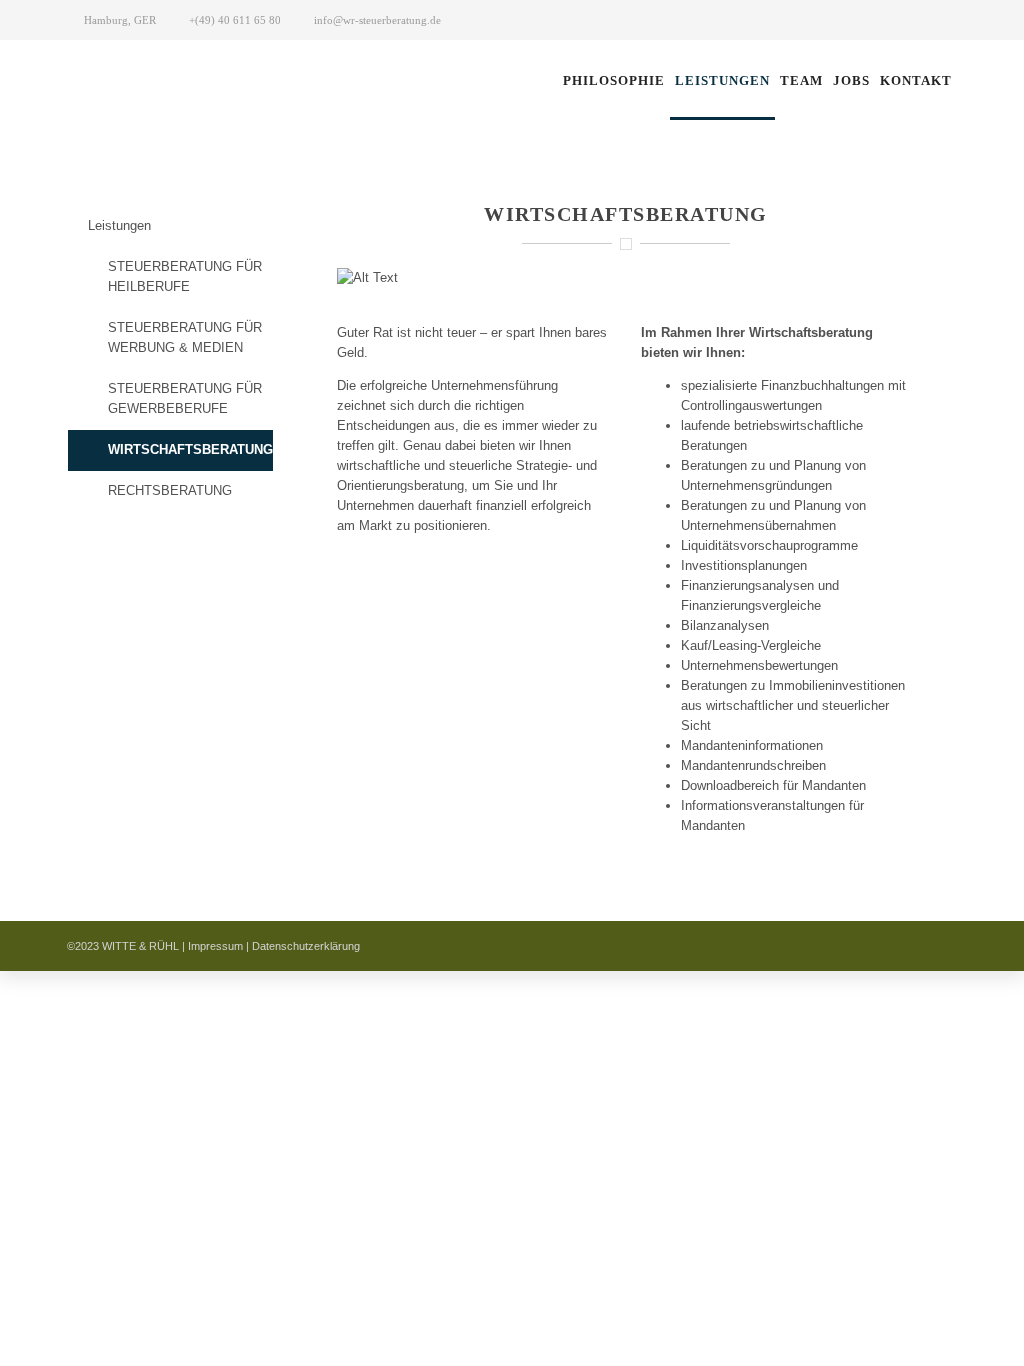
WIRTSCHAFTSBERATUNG (190, 449)
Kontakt (916, 80)
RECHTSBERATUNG (170, 490)
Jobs (851, 80)
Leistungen (722, 80)
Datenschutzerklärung (306, 946)
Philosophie (614, 80)
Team (801, 80)
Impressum (215, 946)
